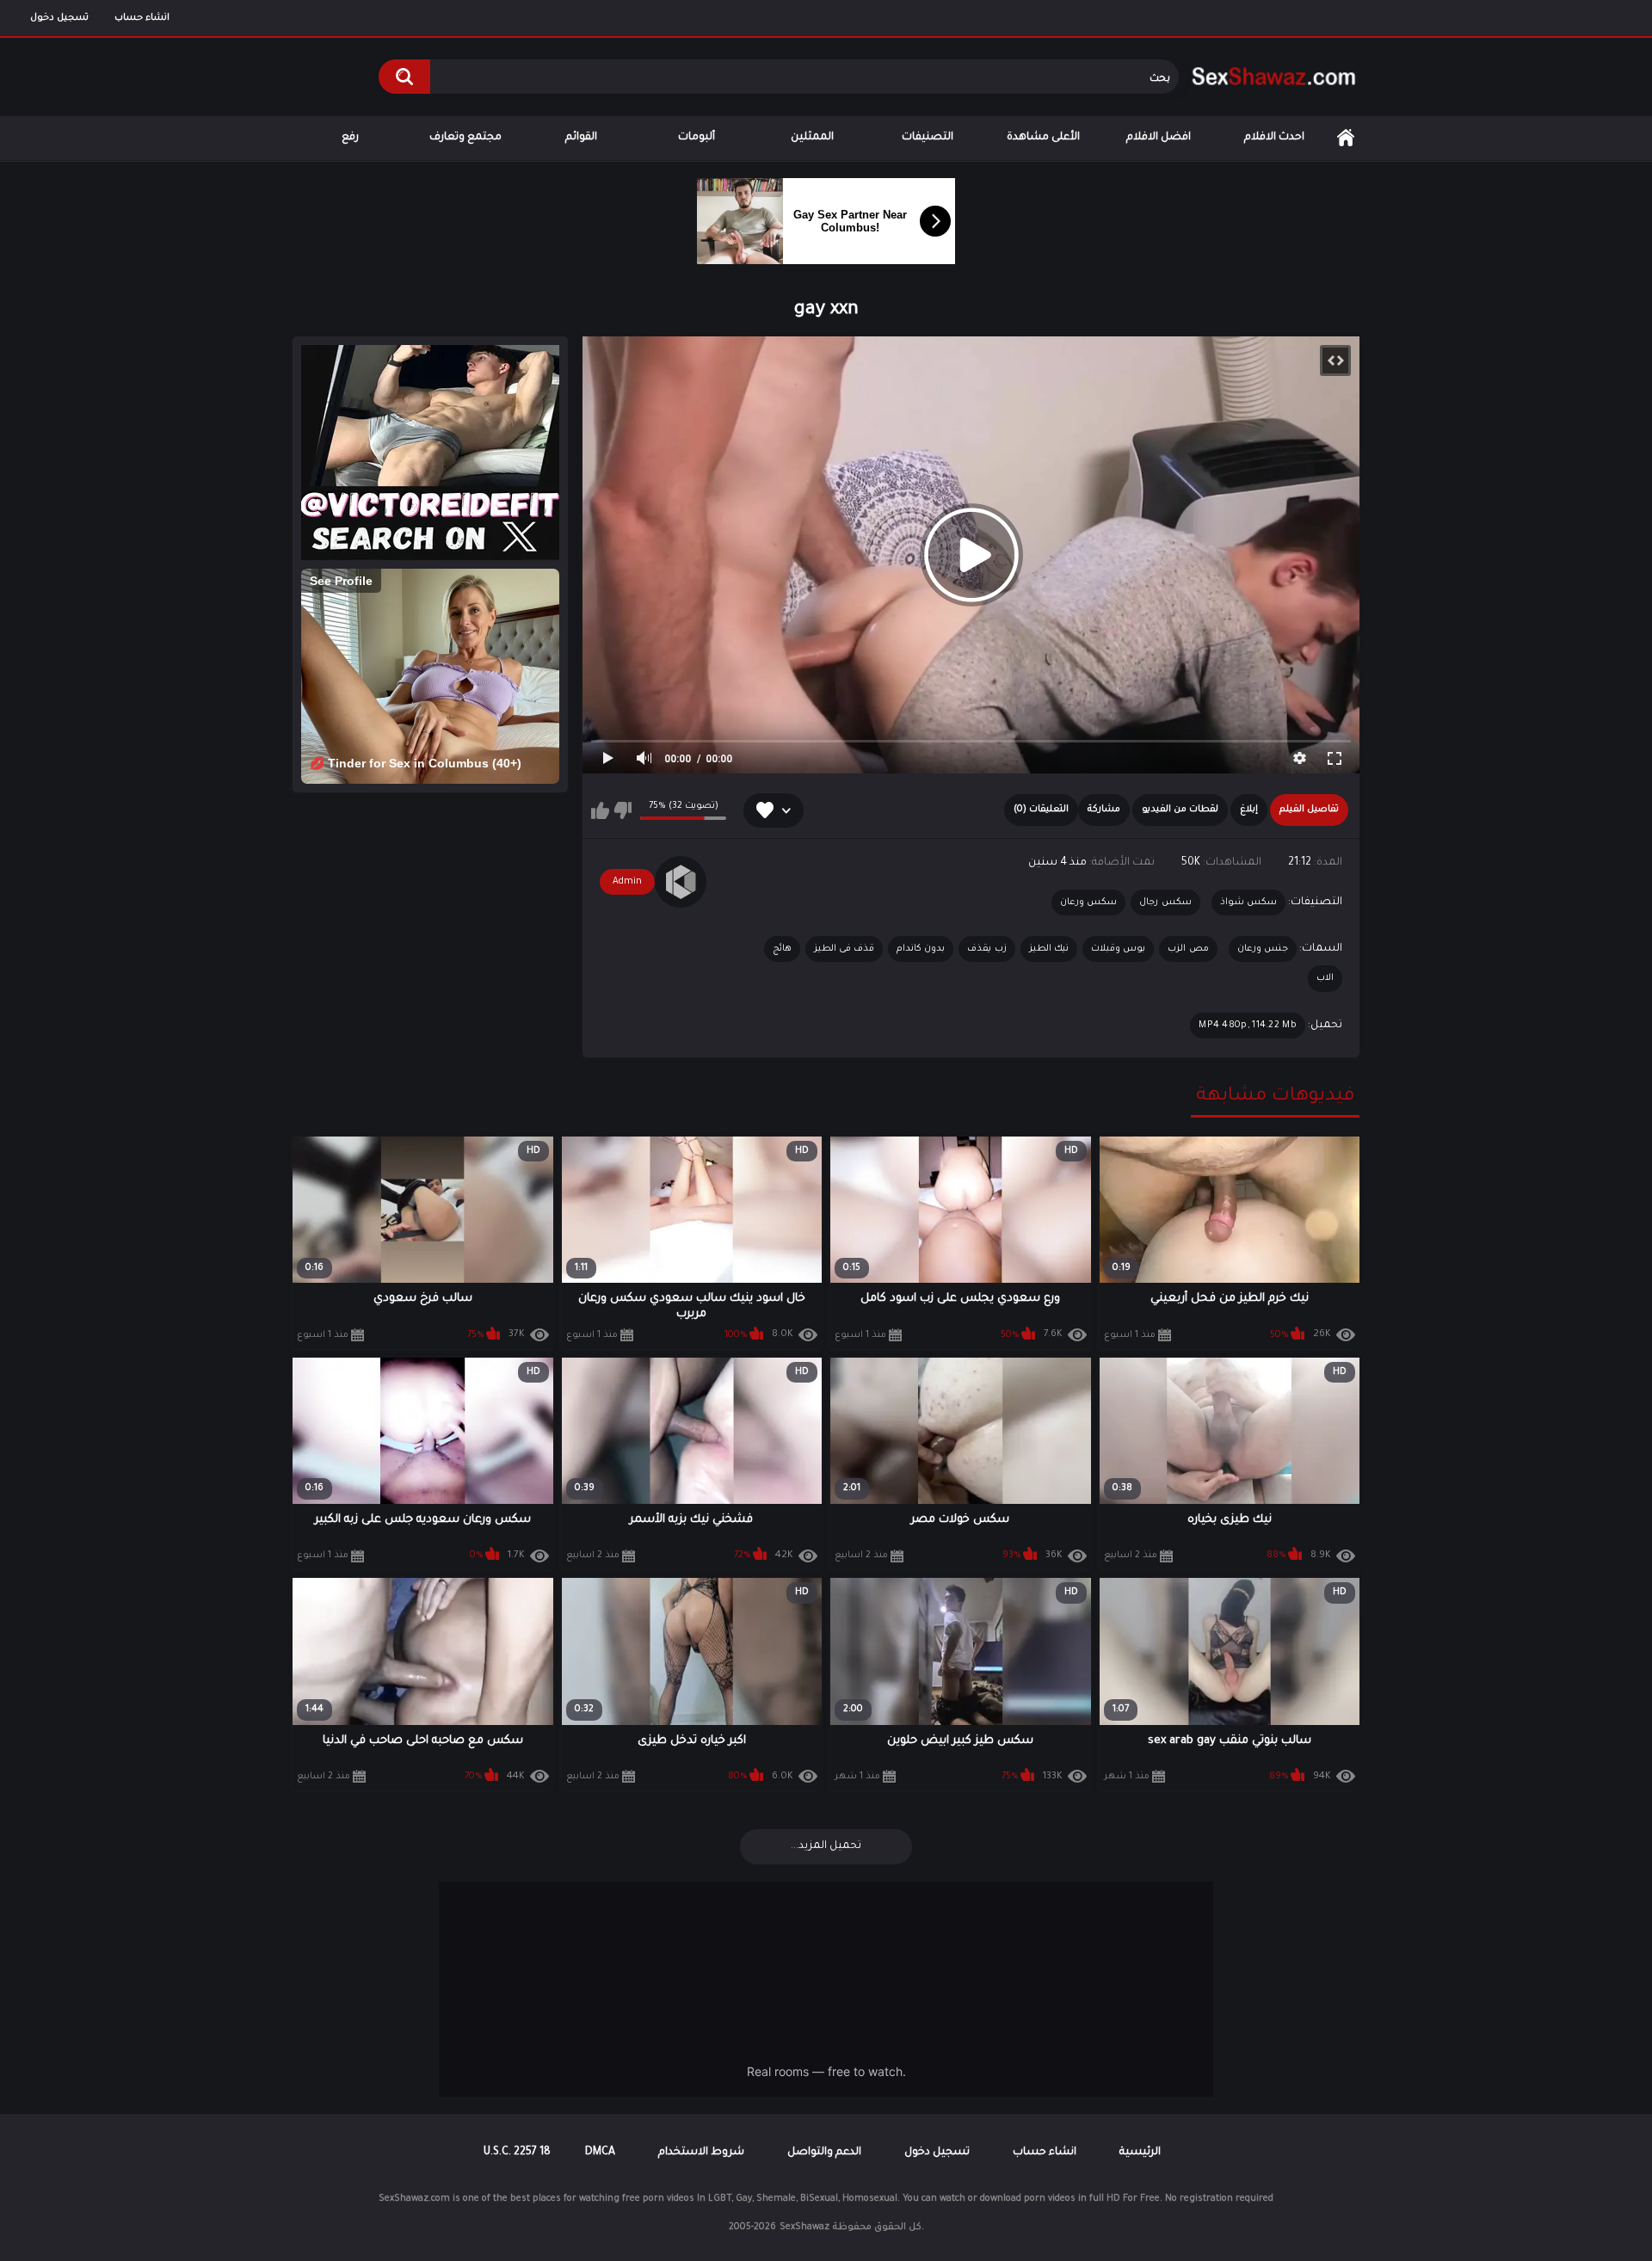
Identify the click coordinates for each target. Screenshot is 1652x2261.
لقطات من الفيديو (1180, 810)
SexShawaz (804, 2227)
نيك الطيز (1049, 949)
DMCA (600, 2153)
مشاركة (1104, 810)
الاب (1325, 978)
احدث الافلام (1274, 138)
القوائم (581, 138)
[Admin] (681, 882)
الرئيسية (1346, 138)
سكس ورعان (1088, 903)
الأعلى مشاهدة (1043, 138)
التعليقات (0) (1041, 810)
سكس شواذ (1248, 903)
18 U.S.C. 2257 (517, 2153)
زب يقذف (986, 949)
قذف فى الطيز (844, 949)
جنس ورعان (1263, 949)
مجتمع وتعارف (465, 138)
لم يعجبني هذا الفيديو (623, 810)
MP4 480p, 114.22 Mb (1248, 1026)
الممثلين (812, 138)
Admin (627, 882)
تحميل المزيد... (826, 1846)
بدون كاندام (921, 949)
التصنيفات (928, 138)
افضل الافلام (1159, 138)
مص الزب (1188, 949)
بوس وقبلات (1118, 949)
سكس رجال (1165, 903)
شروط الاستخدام (701, 2153)
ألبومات (697, 138)
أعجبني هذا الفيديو (600, 810)
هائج (782, 949)
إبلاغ (1249, 810)
